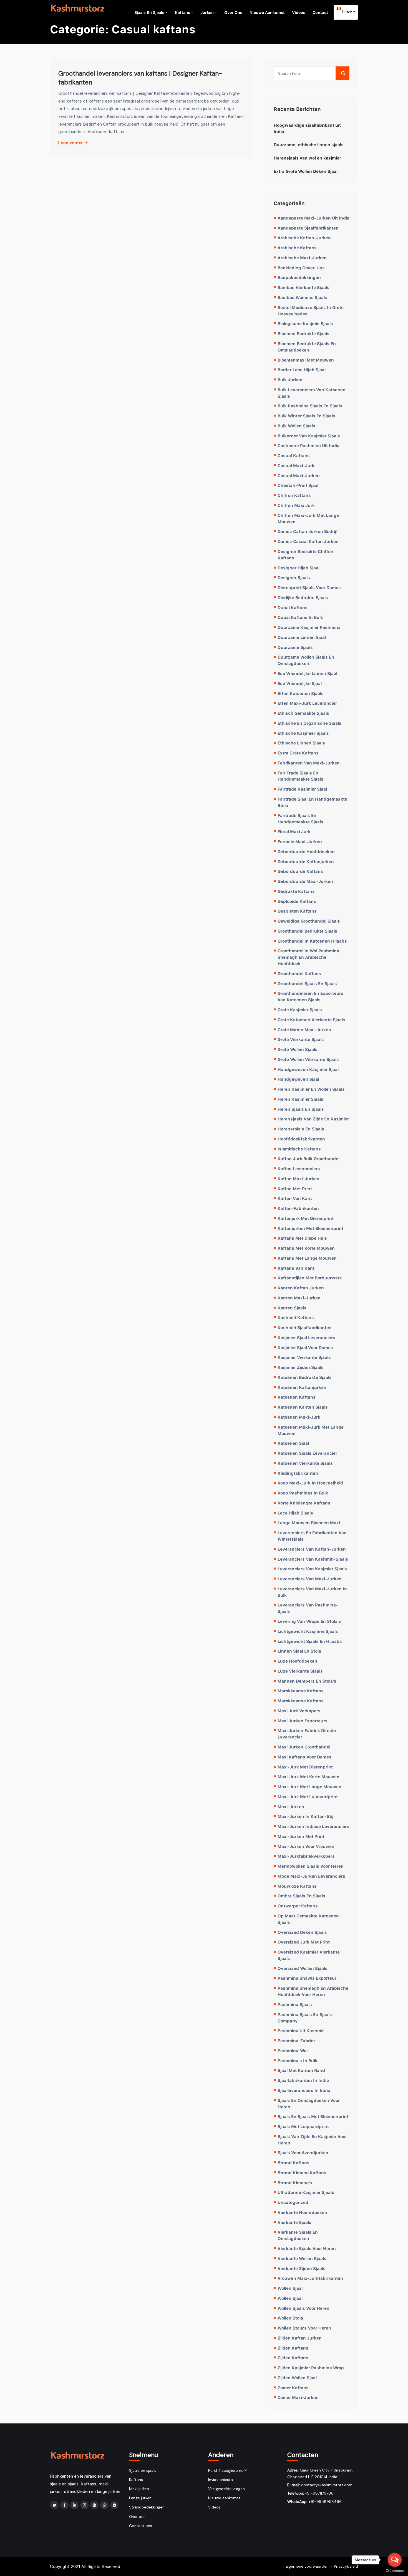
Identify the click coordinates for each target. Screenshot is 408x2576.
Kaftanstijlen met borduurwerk (310, 1278)
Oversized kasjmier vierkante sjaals (309, 1955)
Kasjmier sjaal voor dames (305, 1347)
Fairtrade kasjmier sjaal (302, 789)
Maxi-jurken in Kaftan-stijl (306, 1816)
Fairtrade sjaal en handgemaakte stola (312, 802)
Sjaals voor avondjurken (303, 2153)
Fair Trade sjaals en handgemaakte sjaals (300, 776)
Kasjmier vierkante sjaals (304, 1357)
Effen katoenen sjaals (301, 693)
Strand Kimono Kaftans (302, 2173)
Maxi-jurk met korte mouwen (308, 1777)
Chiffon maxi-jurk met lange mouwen (308, 518)
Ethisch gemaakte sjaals (303, 713)
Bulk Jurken (290, 380)
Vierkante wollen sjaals (302, 2258)
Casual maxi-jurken (299, 475)
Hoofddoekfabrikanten (301, 1139)
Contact (320, 12)
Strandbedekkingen (147, 2507)
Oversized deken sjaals (302, 1932)
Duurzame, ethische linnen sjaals (309, 145)
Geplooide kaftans (297, 901)
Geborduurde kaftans (300, 871)
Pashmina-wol (293, 2051)
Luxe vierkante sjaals (300, 1671)
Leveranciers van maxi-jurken (310, 1579)
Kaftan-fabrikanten (298, 1208)
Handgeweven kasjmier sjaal (308, 1069)
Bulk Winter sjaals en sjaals (306, 416)
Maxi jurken (139, 2489)
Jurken (207, 12)
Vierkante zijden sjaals (302, 2268)
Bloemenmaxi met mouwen (306, 360)
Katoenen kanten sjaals (303, 1407)
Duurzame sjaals (295, 647)
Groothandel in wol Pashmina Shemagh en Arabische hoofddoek (308, 957)
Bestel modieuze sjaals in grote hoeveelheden (311, 311)
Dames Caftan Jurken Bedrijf (308, 531)
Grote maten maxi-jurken (304, 1030)
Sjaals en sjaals (149, 12)
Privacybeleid (346, 2566)
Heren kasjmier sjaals (300, 1099)
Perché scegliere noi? (227, 2470)
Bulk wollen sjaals (296, 426)
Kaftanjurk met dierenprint (306, 1218)
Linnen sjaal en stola (299, 1651)
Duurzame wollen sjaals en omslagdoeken (306, 660)
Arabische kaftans (297, 248)
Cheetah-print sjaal (298, 485)
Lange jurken (140, 2498)
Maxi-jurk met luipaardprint (308, 1797)
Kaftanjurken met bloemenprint (310, 1228)
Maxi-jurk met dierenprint (305, 1767)
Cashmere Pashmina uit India (308, 445)
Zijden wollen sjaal (297, 2378)
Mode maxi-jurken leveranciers (311, 1876)
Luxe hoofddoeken (297, 1661)
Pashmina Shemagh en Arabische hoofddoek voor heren (313, 1991)
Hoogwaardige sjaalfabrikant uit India (307, 128)
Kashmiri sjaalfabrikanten (305, 1327)
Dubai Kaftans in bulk (300, 617)
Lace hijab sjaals (295, 1513)
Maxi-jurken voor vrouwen (306, 1846)
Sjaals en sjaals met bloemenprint (313, 2116)
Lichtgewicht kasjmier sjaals (308, 1631)
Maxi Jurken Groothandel (304, 1747)
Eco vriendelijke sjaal (300, 683)
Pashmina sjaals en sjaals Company (305, 2018)
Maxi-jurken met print (301, 1836)
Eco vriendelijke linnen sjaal (307, 673)
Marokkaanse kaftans (301, 1691)
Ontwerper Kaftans (298, 1906)
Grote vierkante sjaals (301, 1039)
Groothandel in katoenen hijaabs (312, 941)
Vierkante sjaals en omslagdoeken (298, 2235)
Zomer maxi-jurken (298, 2397)
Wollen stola (290, 2318)
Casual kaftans (294, 455)
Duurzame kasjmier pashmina (309, 627)
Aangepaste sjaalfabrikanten (308, 228)
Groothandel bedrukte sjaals (307, 931)
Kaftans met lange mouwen (307, 1258)
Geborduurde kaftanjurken (306, 861)
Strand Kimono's (295, 2183)
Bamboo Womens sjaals (302, 297)
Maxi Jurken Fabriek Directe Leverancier (307, 1734)
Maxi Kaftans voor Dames (304, 1757)
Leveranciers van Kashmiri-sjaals (313, 1559)
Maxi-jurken (291, 1807)
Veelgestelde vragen (226, 2489)
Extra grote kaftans (298, 753)
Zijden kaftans (293, 2348)
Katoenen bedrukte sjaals (305, 1377)
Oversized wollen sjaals (303, 1968)
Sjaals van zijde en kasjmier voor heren (312, 2140)
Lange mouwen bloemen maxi (309, 1523)
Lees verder (71, 143)
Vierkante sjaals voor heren (307, 2248)
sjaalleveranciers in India (304, 2090)
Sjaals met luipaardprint (303, 2126)
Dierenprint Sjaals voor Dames (309, 587)
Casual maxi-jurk (296, 465)
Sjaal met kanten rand (301, 2070)
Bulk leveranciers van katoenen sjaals (312, 393)
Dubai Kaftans (293, 607)
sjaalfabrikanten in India (303, 2080)
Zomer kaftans (293, 2388)
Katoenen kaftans (297, 1397)
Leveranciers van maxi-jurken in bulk (312, 1592)
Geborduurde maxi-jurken (305, 881)
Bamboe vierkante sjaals (304, 287)
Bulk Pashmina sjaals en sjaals (310, 406)
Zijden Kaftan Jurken (300, 2338)
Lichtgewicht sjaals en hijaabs (310, 1641)
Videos (299, 12)
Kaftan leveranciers (299, 1169)
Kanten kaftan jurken (301, 1288)
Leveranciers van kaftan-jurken (312, 1549)
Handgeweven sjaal (298, 1079)
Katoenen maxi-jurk (299, 1417)
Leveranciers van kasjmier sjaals (312, 1569)
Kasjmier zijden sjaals (301, 1367)
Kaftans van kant (296, 1268)
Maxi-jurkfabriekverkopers (306, 1856)
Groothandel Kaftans (299, 973)
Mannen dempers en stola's (307, 1681)
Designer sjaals (294, 577)
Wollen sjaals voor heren (304, 2308)
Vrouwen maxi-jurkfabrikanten (310, 2278)
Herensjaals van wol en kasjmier (307, 158)
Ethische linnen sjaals (301, 743)
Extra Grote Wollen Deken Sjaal (306, 171)
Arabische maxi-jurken (302, 258)
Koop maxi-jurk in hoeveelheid (310, 1483)
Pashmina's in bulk (298, 2061)
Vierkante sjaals (294, 2222)
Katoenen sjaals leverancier (307, 1453)
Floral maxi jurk (294, 831)
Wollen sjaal (290, 2288)
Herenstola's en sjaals (301, 1129)
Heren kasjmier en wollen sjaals (311, 1089)
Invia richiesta (221, 2480)
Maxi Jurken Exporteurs (303, 1721)
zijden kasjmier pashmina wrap (311, 2368)
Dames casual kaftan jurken (308, 541)
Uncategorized (293, 2202)
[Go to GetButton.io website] (395, 2570)
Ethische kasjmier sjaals (303, 733)
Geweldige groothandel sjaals (309, 921)
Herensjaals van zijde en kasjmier (313, 1119)
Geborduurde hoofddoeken (306, 851)
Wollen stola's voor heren (304, 2328)
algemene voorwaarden (307, 2566)
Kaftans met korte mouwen (306, 1248)
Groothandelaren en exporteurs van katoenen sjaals (310, 996)
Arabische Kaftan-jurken (304, 238)
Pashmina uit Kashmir (301, 2031)
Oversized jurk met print (304, 1942)
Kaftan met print (295, 1189)
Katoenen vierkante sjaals (305, 1463)
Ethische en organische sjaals (309, 723)
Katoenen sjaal (293, 1443)
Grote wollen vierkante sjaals (308, 1059)
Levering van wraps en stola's (309, 1621)
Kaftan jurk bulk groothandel (308, 1159)
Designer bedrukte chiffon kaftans (305, 555)
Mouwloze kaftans (297, 1886)
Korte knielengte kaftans (304, 1503)
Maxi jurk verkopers (299, 1711)
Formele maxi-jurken (300, 841)
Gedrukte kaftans (296, 891)
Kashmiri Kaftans (296, 1317)
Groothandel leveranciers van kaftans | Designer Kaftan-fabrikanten (140, 78)
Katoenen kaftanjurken (302, 1387)
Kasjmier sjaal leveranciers (306, 1337)
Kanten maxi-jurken (299, 1298)
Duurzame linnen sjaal (302, 637)
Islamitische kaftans (299, 1149)
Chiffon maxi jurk (296, 505)
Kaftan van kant (295, 1198)
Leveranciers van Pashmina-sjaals (308, 1608)
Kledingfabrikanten (298, 1473)
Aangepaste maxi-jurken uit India (313, 218)
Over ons (233, 12)
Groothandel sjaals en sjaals (307, 983)
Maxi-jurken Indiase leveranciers (313, 1826)
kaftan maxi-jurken (299, 1179)
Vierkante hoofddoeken (302, 2212)
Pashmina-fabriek (297, 2041)
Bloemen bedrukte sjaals (304, 333)
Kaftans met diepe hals (302, 1238)
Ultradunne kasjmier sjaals (306, 2192)
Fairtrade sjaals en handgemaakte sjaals (300, 819)
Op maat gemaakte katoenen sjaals (308, 1919)
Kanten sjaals (292, 1308)
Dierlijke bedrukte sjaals (303, 597)
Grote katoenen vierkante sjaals (311, 1020)
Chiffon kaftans (294, 495)
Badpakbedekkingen (299, 277)
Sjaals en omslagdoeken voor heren (309, 2103)
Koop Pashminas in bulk (303, 1493)
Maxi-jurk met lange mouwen (309, 1787)
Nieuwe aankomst (267, 12)
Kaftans (182, 12)
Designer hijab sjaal (299, 568)
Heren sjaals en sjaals (301, 1109)
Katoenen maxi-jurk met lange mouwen (311, 1430)
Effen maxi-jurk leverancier (307, 703)
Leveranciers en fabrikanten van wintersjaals (312, 1536)
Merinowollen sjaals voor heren (311, 1866)
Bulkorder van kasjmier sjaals (309, 436)
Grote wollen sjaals (298, 1049)
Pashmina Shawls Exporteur (307, 1978)
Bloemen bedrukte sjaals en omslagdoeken (307, 347)
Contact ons (141, 2526)
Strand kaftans (294, 2163)
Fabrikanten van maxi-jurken (309, 763)
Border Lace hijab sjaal (302, 370)
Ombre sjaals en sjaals (301, 1896)
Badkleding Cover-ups (301, 268)
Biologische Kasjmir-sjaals (305, 323)
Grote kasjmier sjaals (300, 1010)
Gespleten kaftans (297, 911)
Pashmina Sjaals (295, 2004)
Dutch (347, 12)
